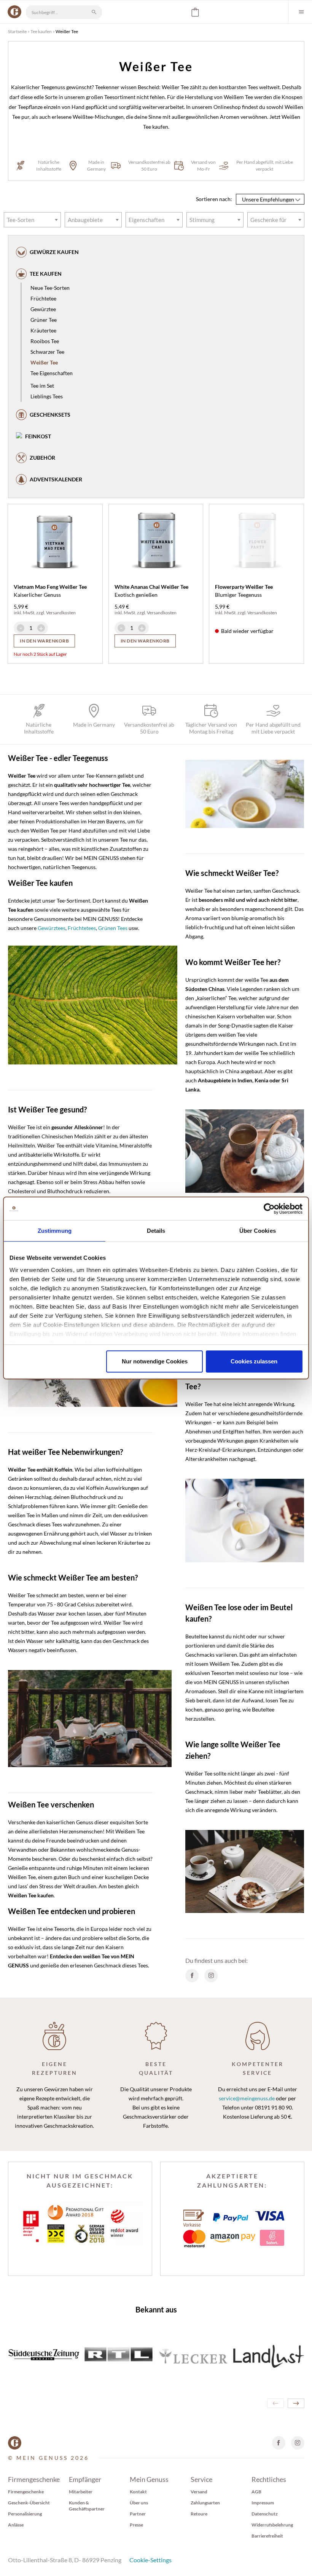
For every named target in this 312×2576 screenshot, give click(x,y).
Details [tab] (156, 1231)
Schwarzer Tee (47, 352)
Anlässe (16, 2525)
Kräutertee (43, 330)
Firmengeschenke (26, 2492)
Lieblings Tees (47, 396)
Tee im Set (42, 386)
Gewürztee (43, 309)
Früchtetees (82, 928)
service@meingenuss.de (247, 2098)
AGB (256, 2492)
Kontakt (138, 2492)
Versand (199, 2492)
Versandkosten (61, 613)
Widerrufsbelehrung (272, 2525)
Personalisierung (25, 2514)
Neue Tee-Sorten (50, 288)
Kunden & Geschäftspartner (87, 2506)
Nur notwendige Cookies (155, 1361)
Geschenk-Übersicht (29, 2503)
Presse (136, 2525)
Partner (138, 2514)
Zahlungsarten (205, 2503)
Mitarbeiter (81, 2492)
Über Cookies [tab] (258, 1231)
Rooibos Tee (45, 341)
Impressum (263, 2503)
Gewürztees (52, 928)
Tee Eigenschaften (52, 373)
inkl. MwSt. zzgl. (30, 613)
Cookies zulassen (254, 1361)
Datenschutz (265, 2514)
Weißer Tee (44, 362)
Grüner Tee (44, 320)
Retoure (199, 2514)
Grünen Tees (113, 928)
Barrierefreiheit (267, 2536)
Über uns (139, 2503)
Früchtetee (43, 298)
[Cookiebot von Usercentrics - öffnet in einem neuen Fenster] (269, 1209)
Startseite (17, 31)
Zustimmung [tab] (55, 1231)
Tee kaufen (41, 31)
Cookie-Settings (150, 2560)
